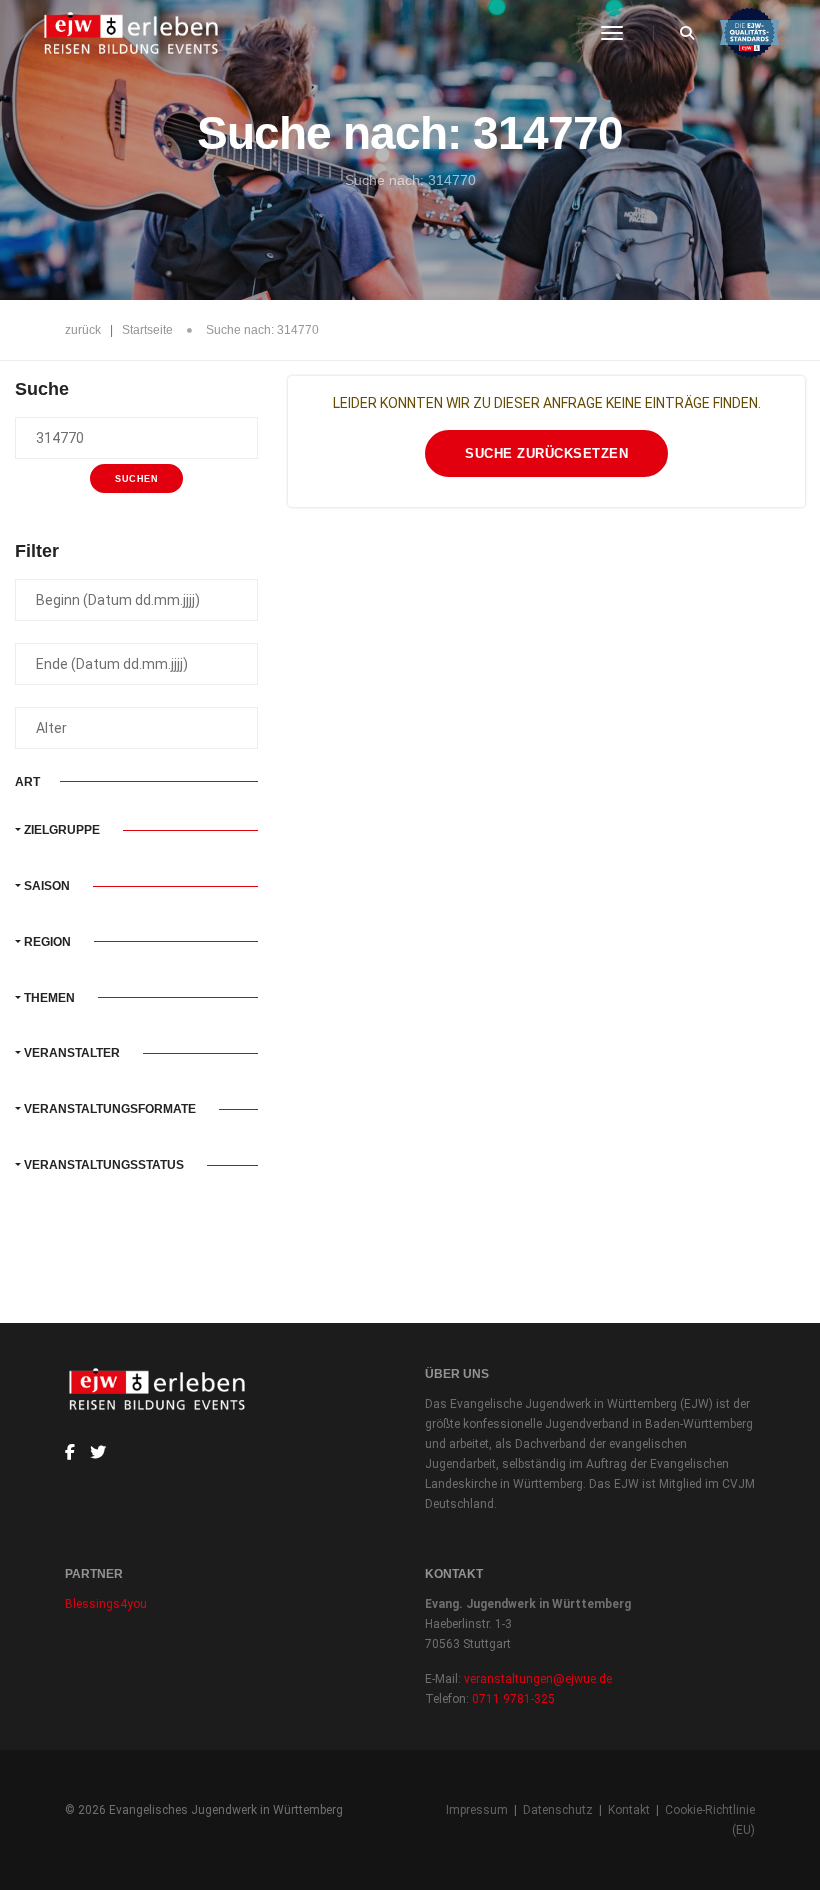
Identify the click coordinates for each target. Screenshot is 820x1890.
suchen (136, 479)
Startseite (147, 330)
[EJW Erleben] (132, 33)
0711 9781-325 (513, 1699)
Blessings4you (106, 1604)
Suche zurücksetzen (546, 453)
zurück (83, 330)
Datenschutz (558, 1810)
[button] (136, 830)
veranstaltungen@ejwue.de (538, 1679)
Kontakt (629, 1810)
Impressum (477, 1810)
